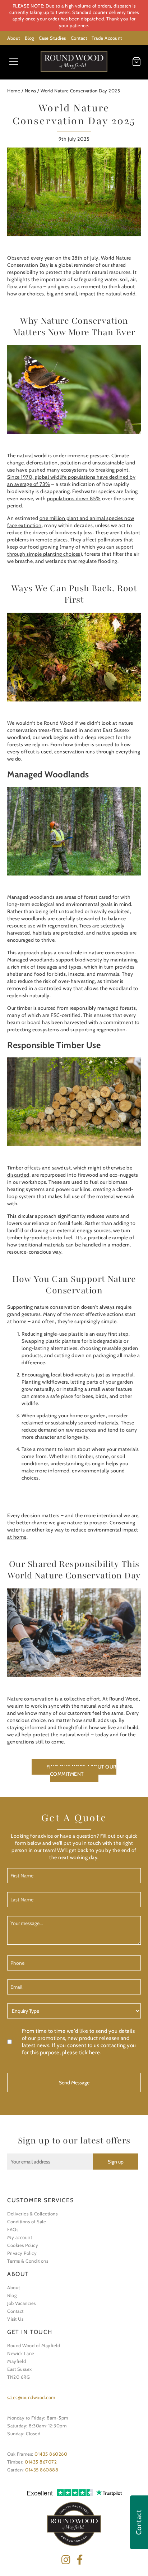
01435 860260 (51, 2454)
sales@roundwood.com (31, 2397)
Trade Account (107, 38)
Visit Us (15, 2319)
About (14, 38)
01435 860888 (42, 2470)
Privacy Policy (22, 2253)
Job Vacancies (22, 2303)
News (31, 91)
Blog (29, 38)
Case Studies (52, 38)
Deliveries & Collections (32, 2214)
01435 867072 (41, 2462)
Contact (79, 38)
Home (14, 91)
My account (20, 2237)
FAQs (13, 2229)
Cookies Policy (23, 2245)
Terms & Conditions (28, 2261)
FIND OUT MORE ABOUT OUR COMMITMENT (81, 1770)
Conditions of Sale (27, 2222)
